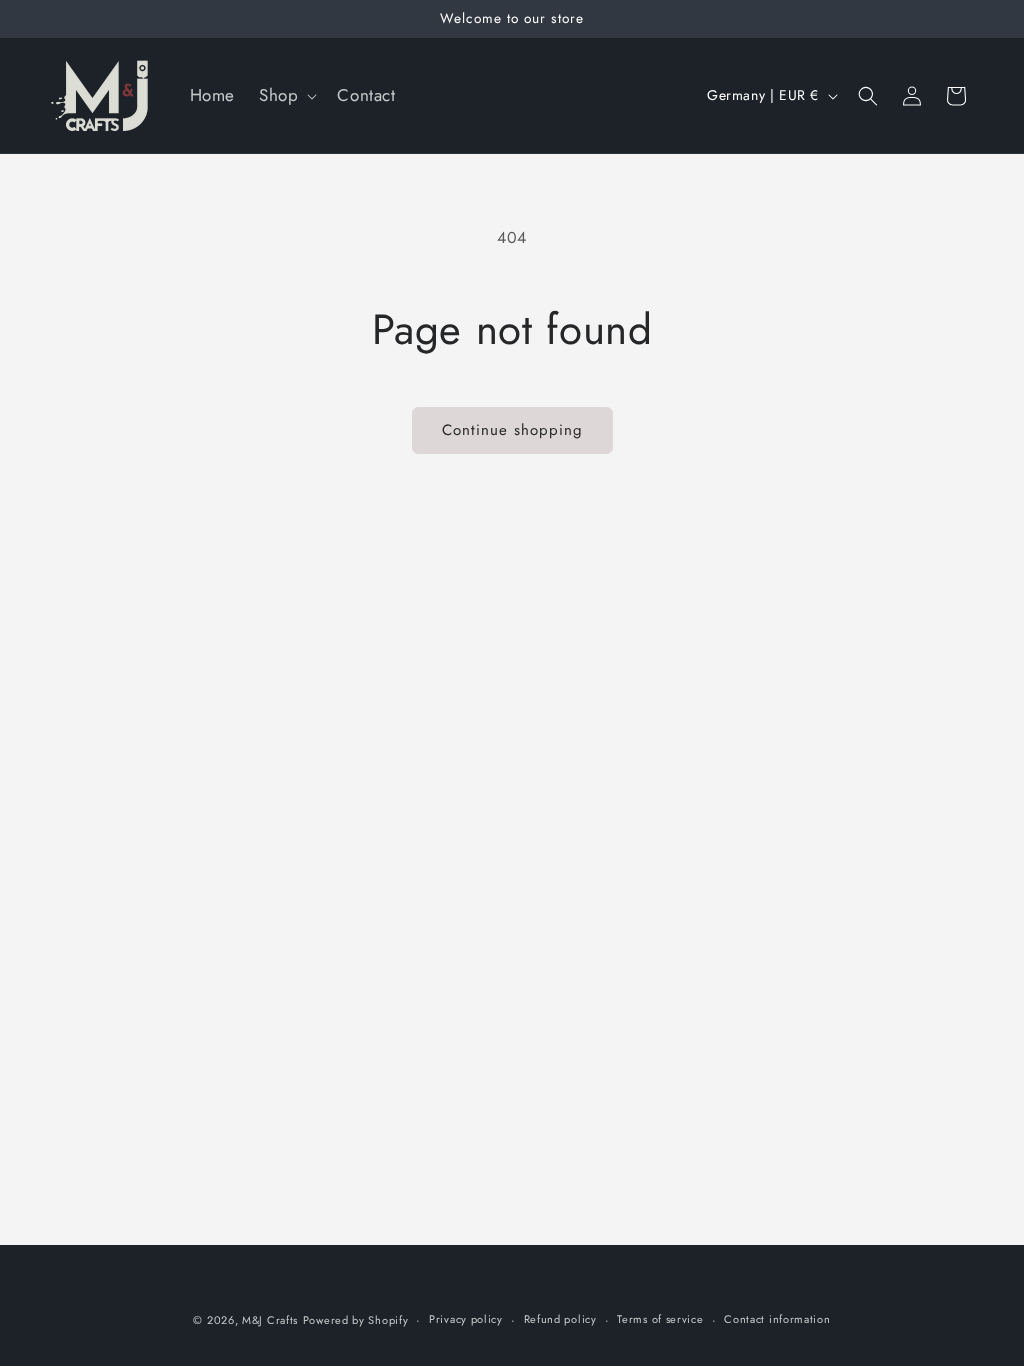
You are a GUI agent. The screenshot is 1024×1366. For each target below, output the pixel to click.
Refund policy (560, 1319)
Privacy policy (466, 1319)
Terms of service (660, 1319)
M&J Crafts (270, 1320)
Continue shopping (512, 430)
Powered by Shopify (356, 1320)
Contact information (777, 1319)
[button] (286, 95)
